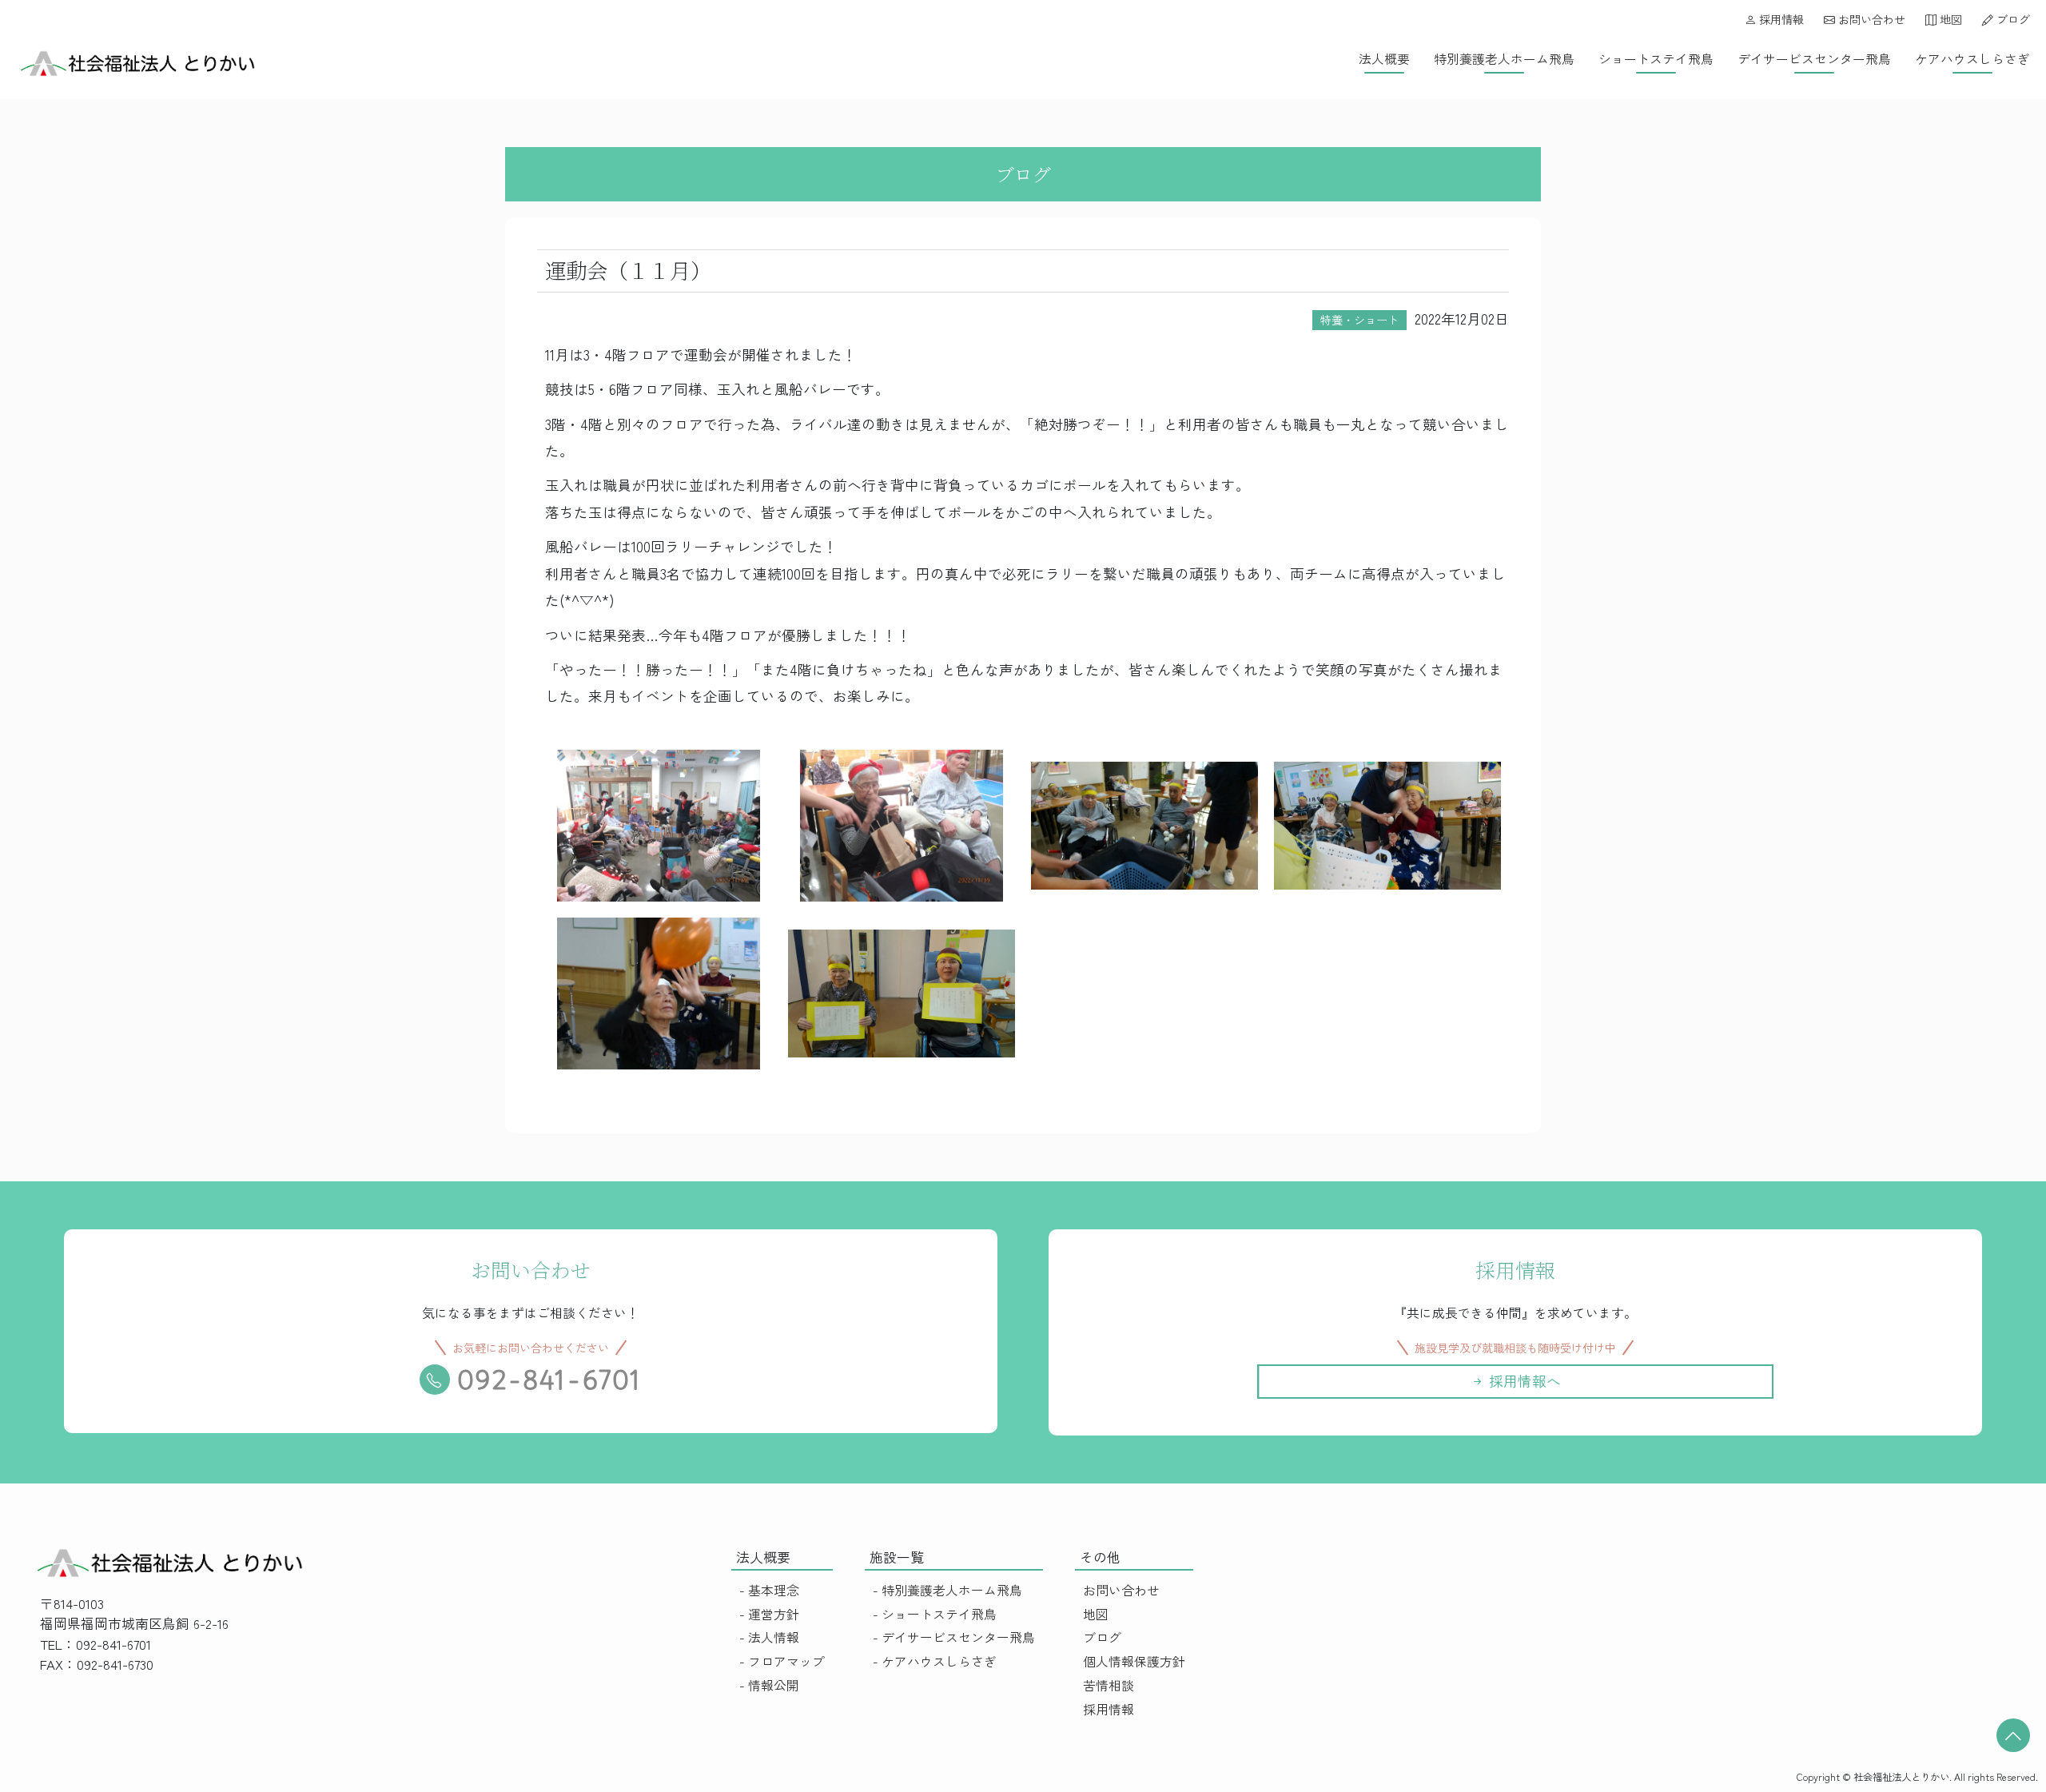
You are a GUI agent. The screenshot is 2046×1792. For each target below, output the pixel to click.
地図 (1949, 19)
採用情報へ (1523, 1381)
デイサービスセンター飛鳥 (1814, 59)
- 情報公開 (769, 1685)
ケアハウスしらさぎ (1972, 59)
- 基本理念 (769, 1590)
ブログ (2012, 19)
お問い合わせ (1870, 19)
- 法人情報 (769, 1637)
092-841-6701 (550, 1380)
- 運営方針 (769, 1614)
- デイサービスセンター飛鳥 (954, 1637)
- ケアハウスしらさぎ (935, 1661)
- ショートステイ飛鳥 (935, 1614)
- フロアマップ (782, 1661)
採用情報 (1780, 19)
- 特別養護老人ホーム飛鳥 (947, 1590)
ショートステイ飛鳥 (1656, 59)
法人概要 (1384, 59)
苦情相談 (1109, 1685)
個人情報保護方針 (1134, 1661)
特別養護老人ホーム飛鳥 (1504, 59)
